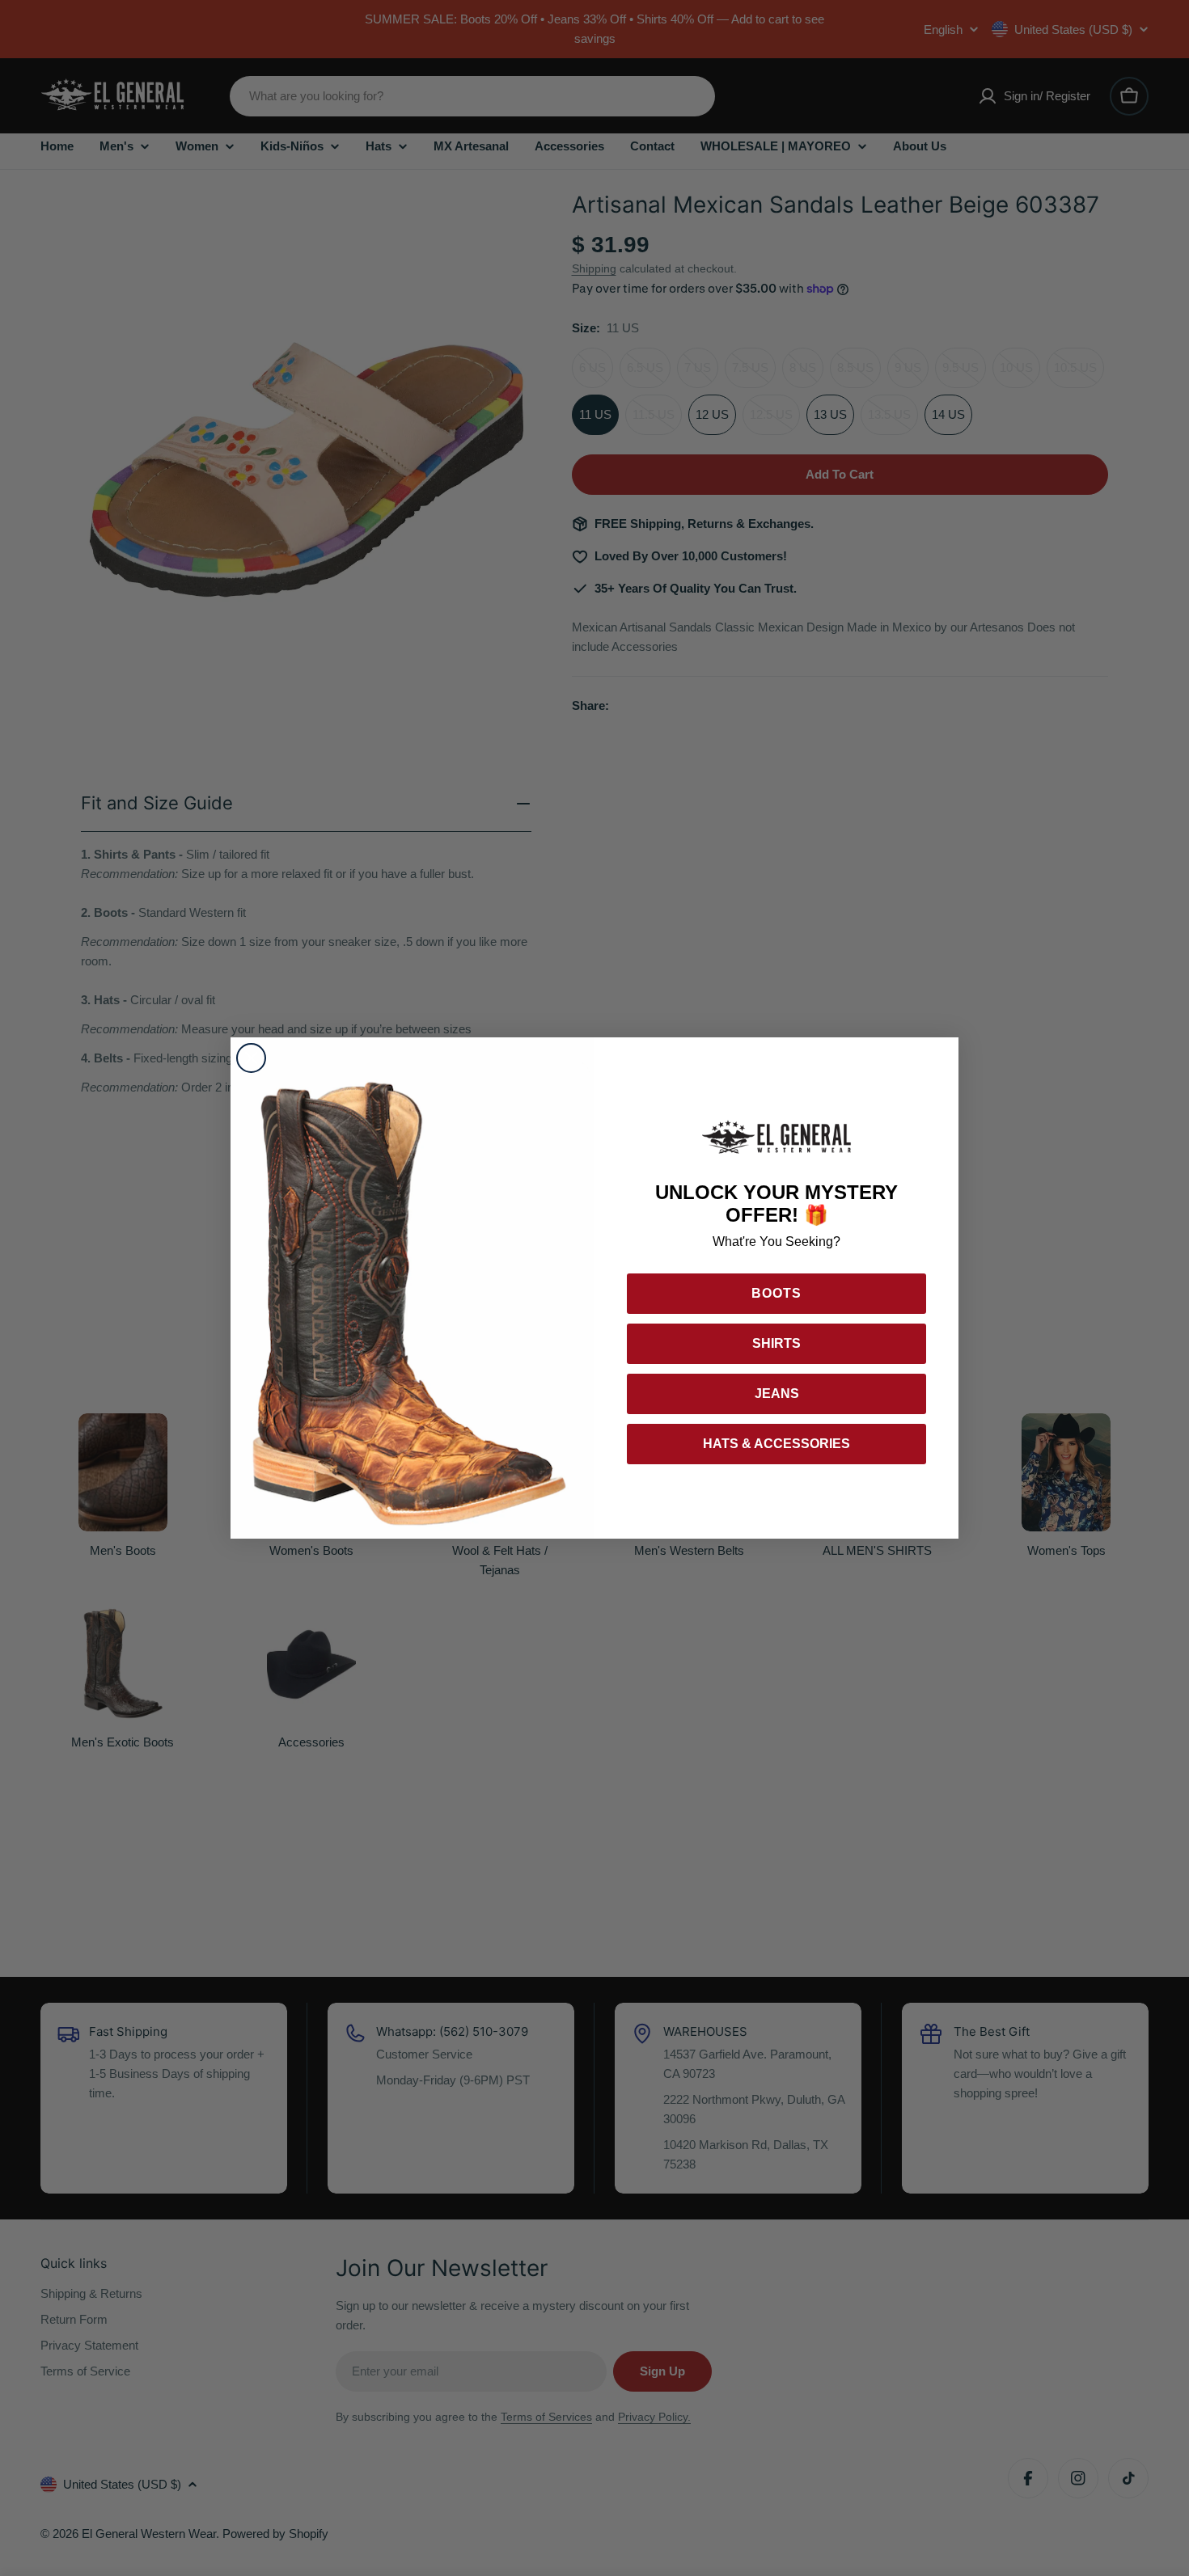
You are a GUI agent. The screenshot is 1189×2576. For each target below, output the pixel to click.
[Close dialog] (251, 1058)
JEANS (777, 1394)
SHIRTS (776, 1343)
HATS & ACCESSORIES (776, 1444)
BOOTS (776, 1293)
